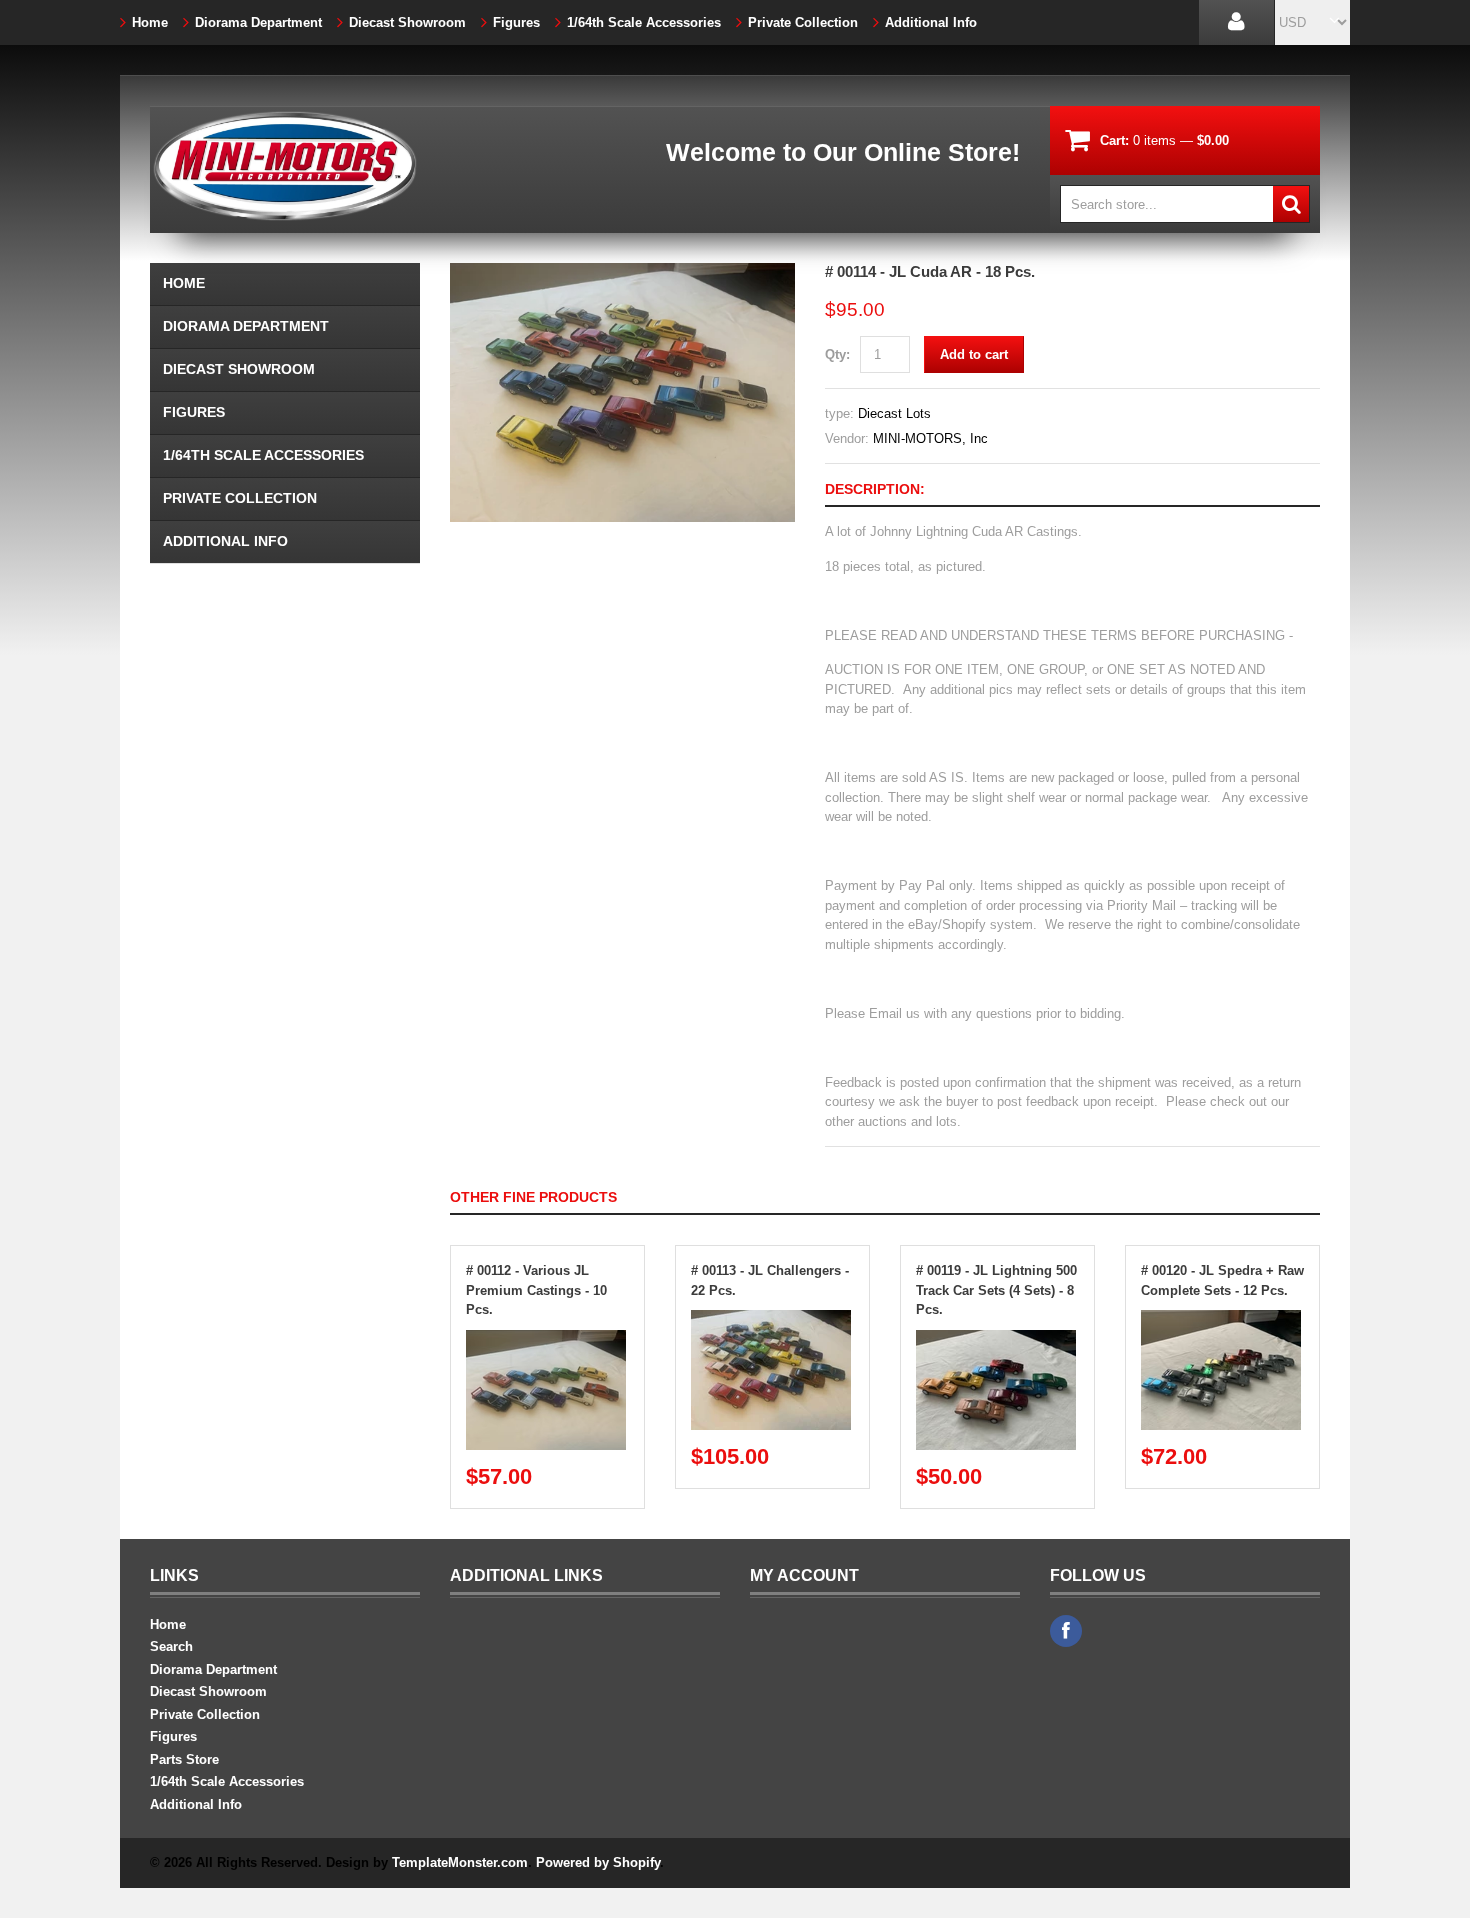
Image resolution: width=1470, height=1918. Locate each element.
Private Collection (803, 22)
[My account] (1236, 22)
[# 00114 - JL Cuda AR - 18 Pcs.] (622, 272)
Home (150, 22)
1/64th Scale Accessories (644, 22)
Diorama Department (258, 22)
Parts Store (184, 1759)
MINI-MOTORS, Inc (930, 438)
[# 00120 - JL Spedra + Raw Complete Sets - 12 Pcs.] (1221, 1319)
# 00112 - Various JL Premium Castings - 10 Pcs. (536, 1290)
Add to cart (974, 354)
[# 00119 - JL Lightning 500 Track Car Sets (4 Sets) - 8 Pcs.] (996, 1339)
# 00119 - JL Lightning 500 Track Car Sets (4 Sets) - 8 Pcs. (996, 1290)
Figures (516, 22)
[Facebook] (1066, 1631)
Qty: (837, 354)
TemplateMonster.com (460, 1862)
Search (171, 1646)
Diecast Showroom (407, 22)
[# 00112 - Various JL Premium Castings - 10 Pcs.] (546, 1339)
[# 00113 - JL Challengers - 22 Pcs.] (771, 1319)
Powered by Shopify (598, 1862)
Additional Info (931, 22)
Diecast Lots (894, 413)
